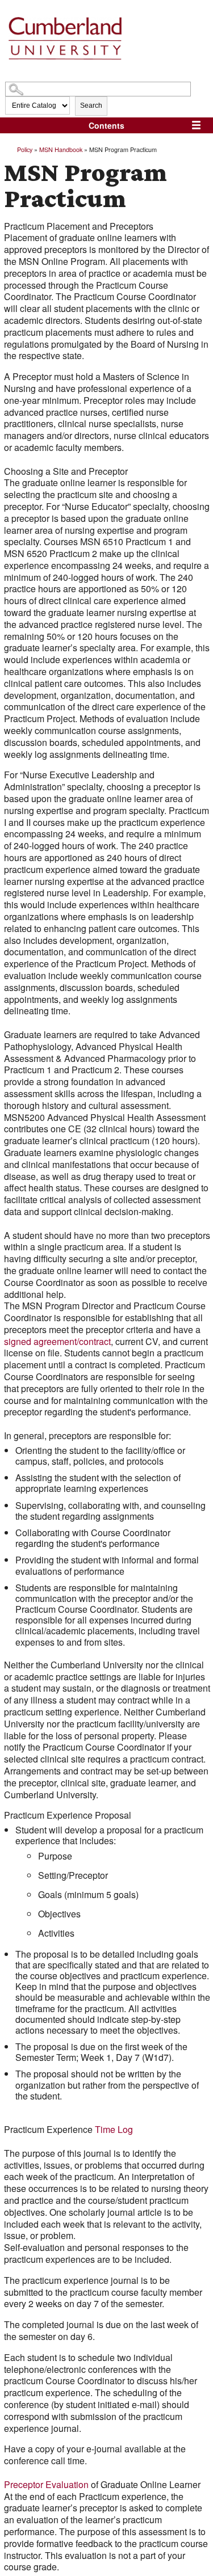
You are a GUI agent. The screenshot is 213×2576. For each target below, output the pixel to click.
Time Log (114, 2129)
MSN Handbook (61, 149)
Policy (25, 149)
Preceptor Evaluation (46, 2484)
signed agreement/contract (57, 1341)
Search (91, 106)
